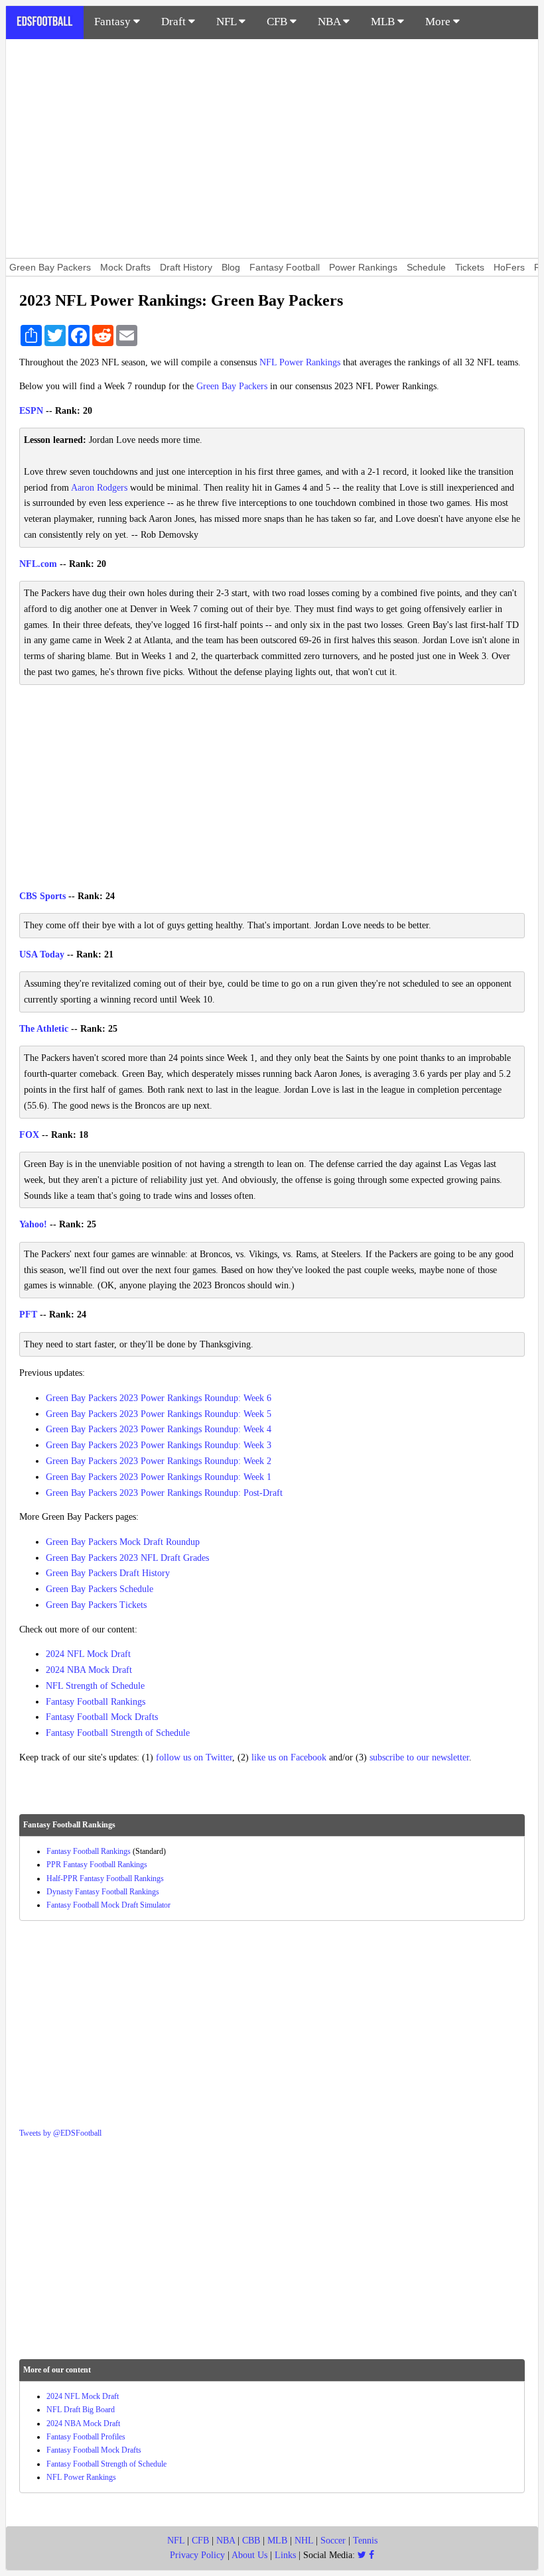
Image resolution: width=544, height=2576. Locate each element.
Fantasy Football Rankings (96, 1702)
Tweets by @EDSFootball (60, 2133)
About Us (249, 2555)
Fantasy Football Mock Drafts (102, 1717)
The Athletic (44, 1029)
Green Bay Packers (50, 267)
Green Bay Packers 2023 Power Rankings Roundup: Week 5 (159, 1414)
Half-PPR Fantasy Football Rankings (105, 1878)
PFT (28, 1315)
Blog (231, 267)
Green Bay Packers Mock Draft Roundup (123, 1542)
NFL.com (38, 564)
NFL (228, 22)
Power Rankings (363, 267)
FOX (29, 1135)
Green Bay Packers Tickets (96, 1605)
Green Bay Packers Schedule (100, 1589)
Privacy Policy (197, 2555)
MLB (384, 22)
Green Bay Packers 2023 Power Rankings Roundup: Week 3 (159, 1445)
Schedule (426, 267)
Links (285, 2555)
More (439, 22)
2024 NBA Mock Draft (89, 1670)
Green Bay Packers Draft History (108, 1573)
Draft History (186, 267)
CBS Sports (42, 896)
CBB (251, 2541)
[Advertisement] (272, 149)
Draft (175, 22)
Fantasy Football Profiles (86, 2437)
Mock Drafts (125, 267)
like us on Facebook (289, 1757)
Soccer (333, 2541)
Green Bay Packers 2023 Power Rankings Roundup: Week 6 (159, 1398)
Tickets (470, 267)
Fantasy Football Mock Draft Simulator (108, 1905)
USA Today (42, 954)
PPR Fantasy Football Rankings (97, 1865)
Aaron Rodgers (99, 488)
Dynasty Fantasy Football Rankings (103, 1892)
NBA (330, 22)
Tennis (365, 2541)
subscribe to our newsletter (419, 1757)
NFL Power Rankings (300, 362)
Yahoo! (33, 1224)
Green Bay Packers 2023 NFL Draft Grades (127, 1558)
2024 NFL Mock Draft (88, 1654)
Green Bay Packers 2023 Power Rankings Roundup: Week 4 (159, 1429)
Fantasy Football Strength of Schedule (118, 1733)
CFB (278, 22)
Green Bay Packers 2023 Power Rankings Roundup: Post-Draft (164, 1493)
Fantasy (114, 22)
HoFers (509, 267)
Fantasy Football (285, 267)
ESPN (31, 411)
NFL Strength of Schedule (95, 1686)
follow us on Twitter (194, 1757)
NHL (304, 2541)
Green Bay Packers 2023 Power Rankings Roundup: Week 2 (159, 1461)
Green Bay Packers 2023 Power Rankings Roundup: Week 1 (159, 1477)
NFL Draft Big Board (81, 2410)
